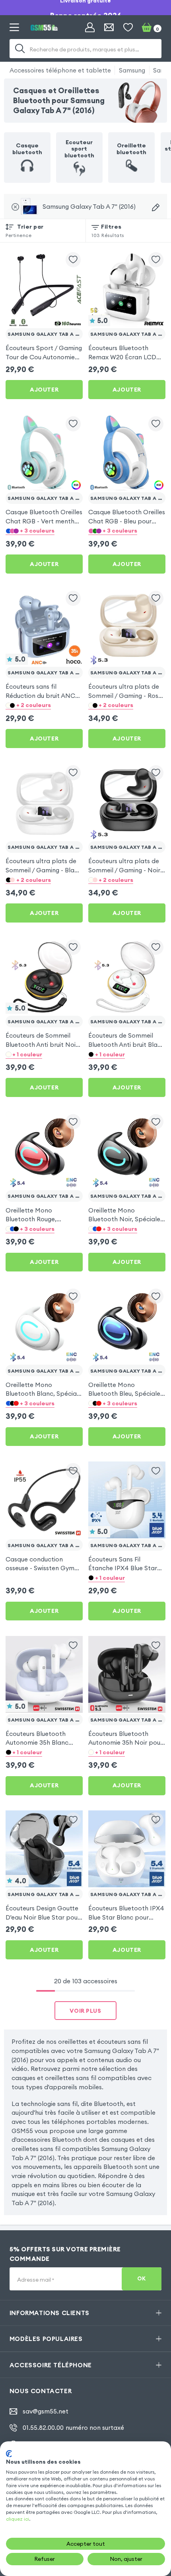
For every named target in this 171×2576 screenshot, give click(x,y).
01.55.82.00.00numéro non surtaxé (73, 2428)
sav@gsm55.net (46, 2411)
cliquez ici (17, 2519)
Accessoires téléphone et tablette (60, 70)
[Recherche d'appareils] (156, 207)
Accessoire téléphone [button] (51, 2365)
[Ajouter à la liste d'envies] (73, 260)
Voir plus (85, 2011)
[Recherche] (20, 49)
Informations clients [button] (50, 2313)
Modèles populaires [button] (46, 2339)
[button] (44, 531)
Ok (142, 2279)
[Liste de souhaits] (128, 27)
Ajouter (44, 390)
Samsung (132, 70)
